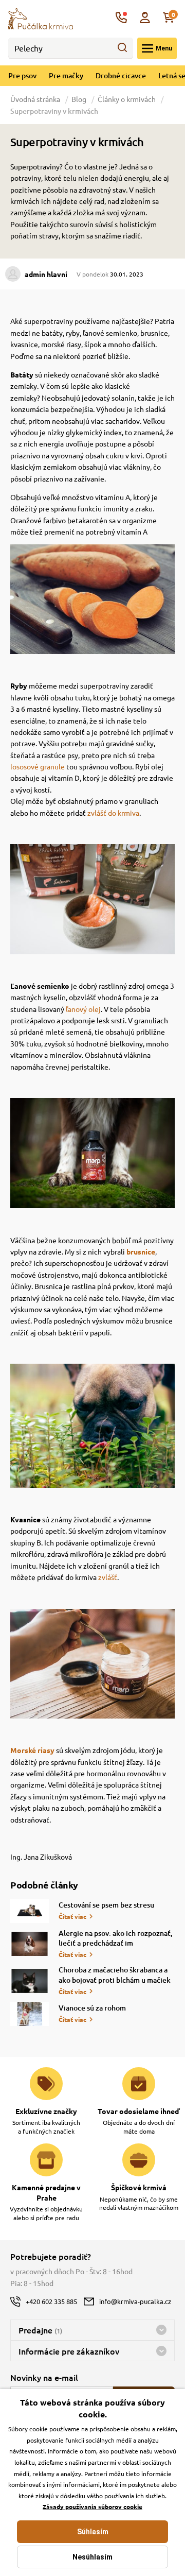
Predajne (40, 2330)
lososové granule (38, 766)
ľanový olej (83, 1009)
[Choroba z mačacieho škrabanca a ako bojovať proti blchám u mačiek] (30, 1981)
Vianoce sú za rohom (92, 2008)
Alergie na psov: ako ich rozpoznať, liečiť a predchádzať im (116, 1938)
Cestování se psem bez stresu (106, 1905)
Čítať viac (72, 1916)
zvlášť (108, 1577)
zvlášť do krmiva (113, 813)
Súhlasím (93, 2532)
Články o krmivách (127, 99)
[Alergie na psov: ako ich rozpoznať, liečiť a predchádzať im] (30, 1944)
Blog (79, 99)
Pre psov (22, 75)
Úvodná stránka (36, 99)
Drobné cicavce (121, 75)
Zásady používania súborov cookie (92, 2506)
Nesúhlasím (92, 2557)
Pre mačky (66, 75)
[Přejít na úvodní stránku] (41, 18)
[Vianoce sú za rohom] (30, 2014)
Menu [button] (164, 48)
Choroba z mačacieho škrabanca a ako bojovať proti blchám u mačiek (115, 1975)
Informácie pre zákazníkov (69, 2351)
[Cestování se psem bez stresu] (30, 1911)
